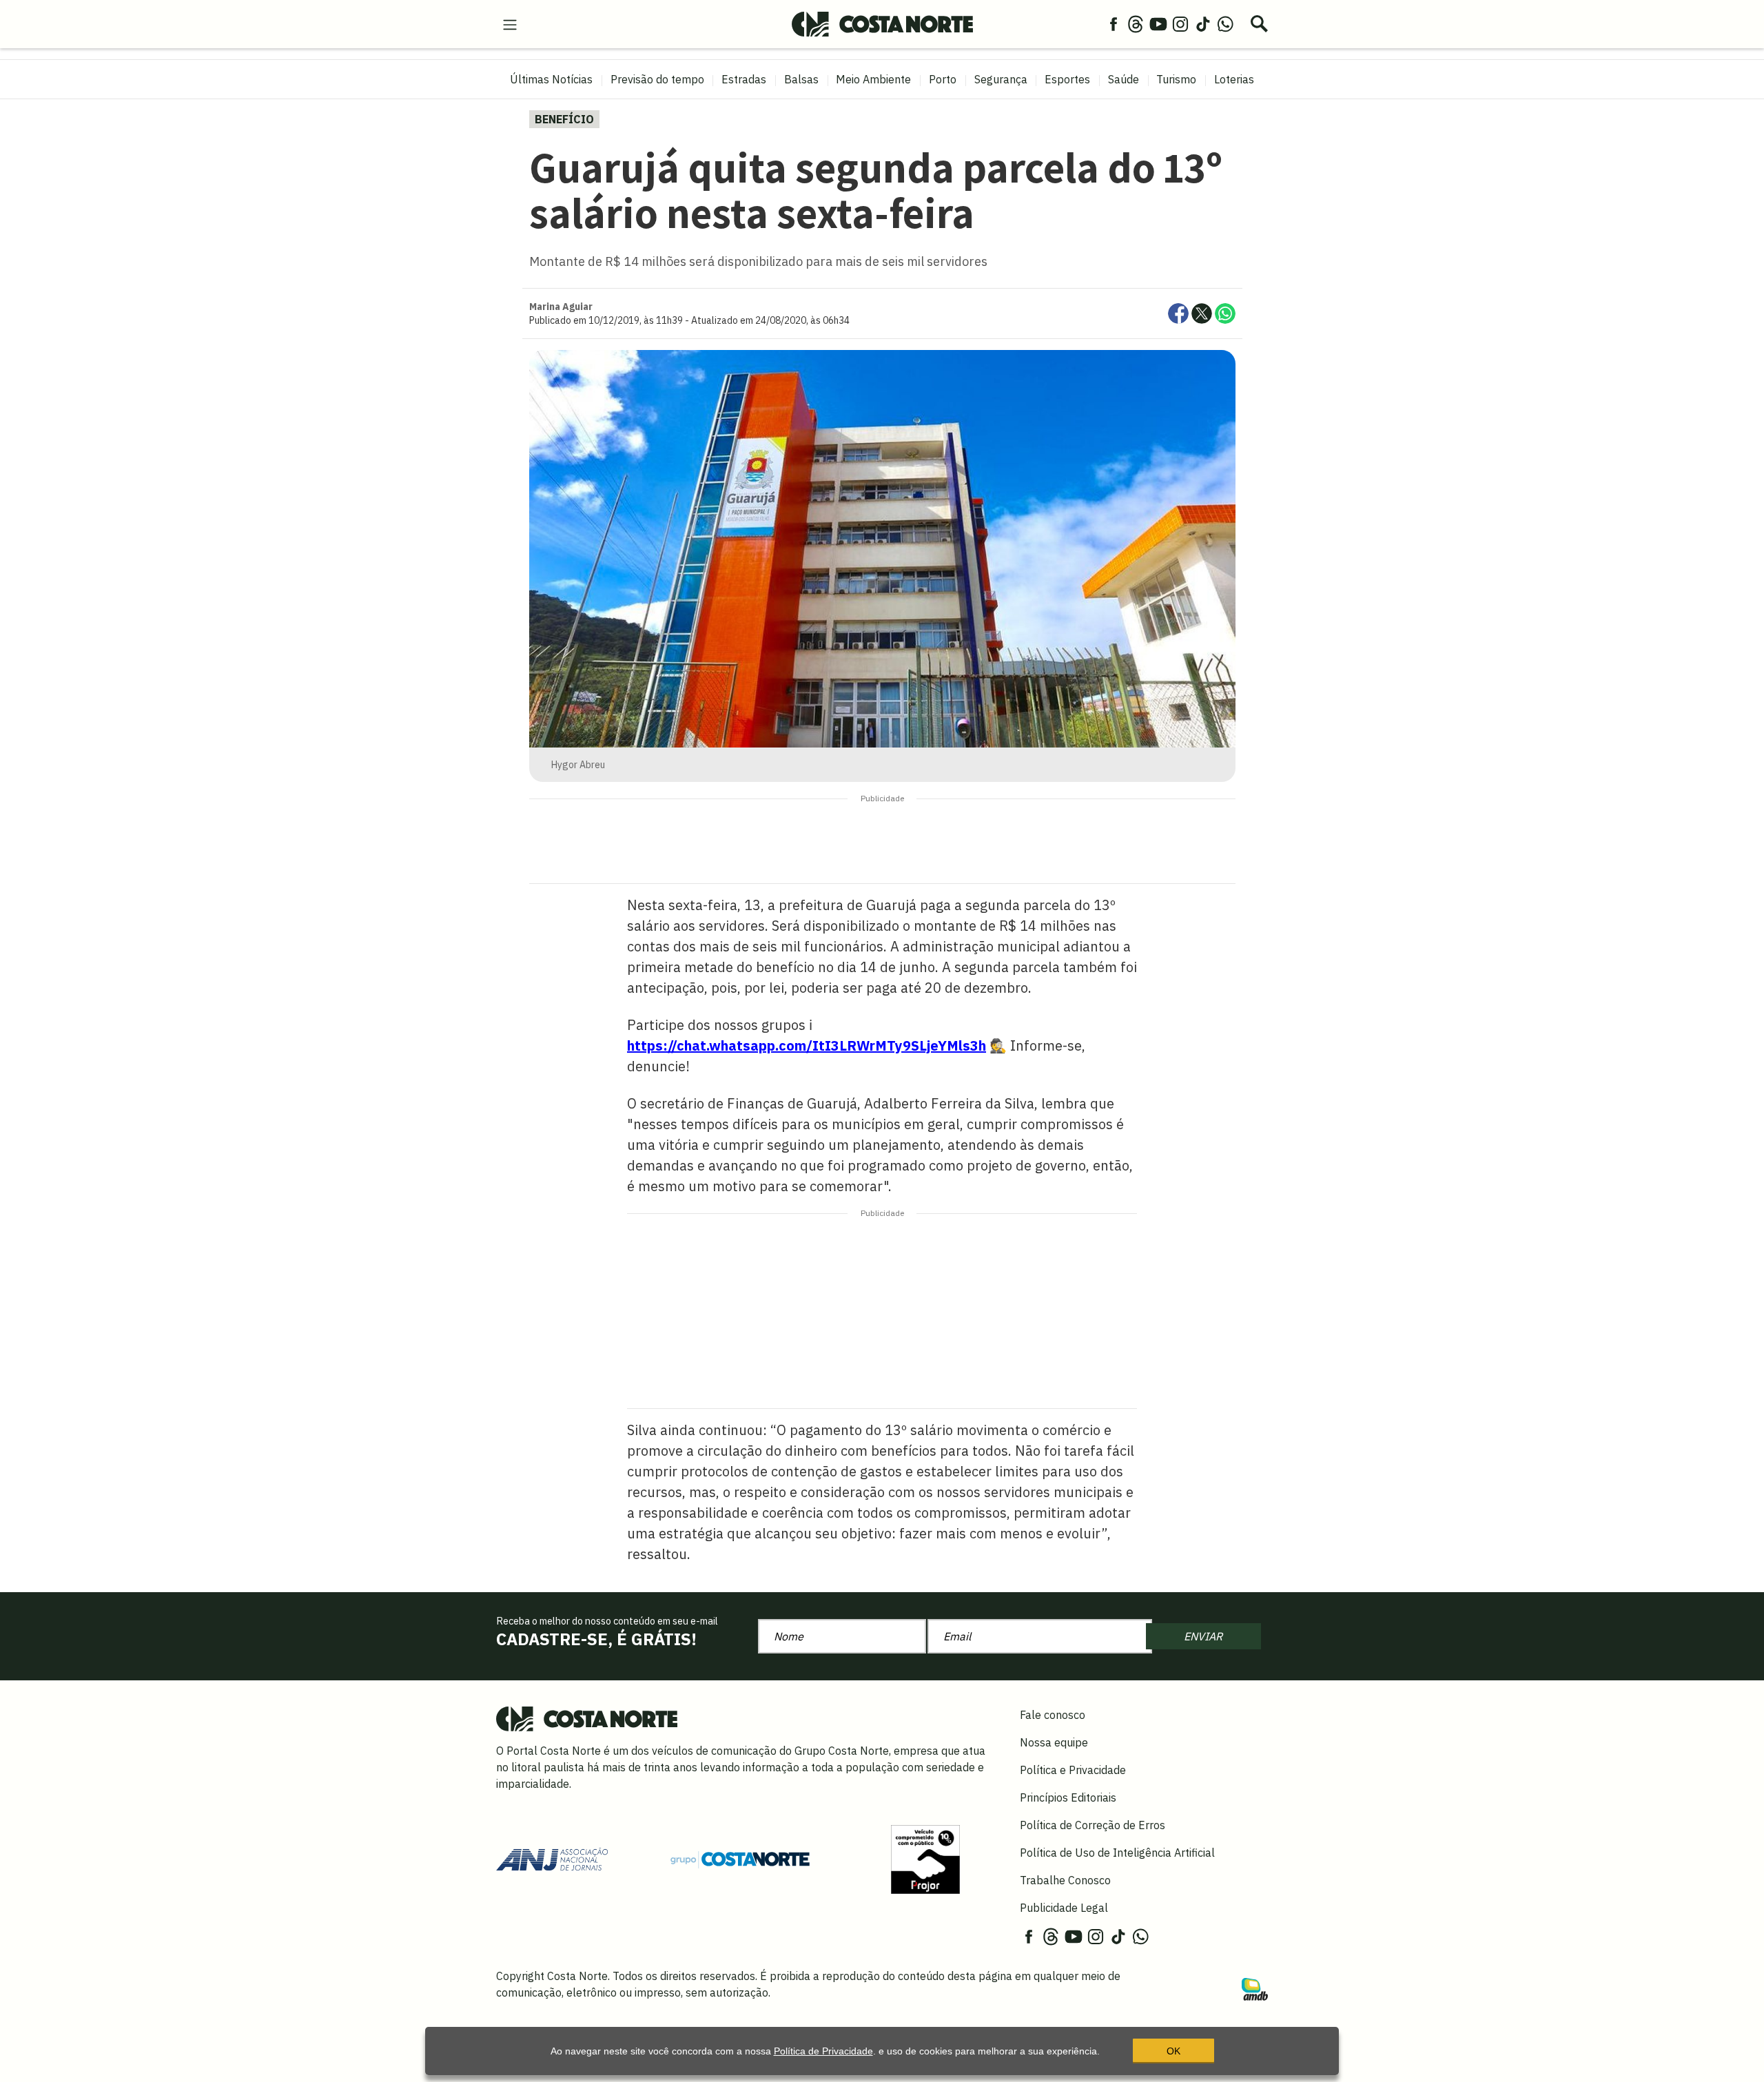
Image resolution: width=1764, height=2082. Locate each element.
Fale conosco (1053, 1715)
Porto (943, 79)
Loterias (1234, 79)
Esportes (1067, 79)
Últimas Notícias (551, 79)
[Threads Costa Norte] (1136, 23)
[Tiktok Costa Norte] (1203, 23)
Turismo (1176, 79)
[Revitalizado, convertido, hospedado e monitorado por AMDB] (1255, 1988)
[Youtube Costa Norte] (1158, 23)
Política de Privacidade (823, 2051)
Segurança (1001, 79)
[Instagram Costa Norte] (1180, 23)
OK (1173, 2051)
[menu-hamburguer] (510, 23)
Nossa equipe (1054, 1742)
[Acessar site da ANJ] (552, 1858)
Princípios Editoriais (1068, 1797)
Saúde (1124, 79)
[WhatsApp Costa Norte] (1225, 23)
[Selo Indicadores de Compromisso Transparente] (925, 1858)
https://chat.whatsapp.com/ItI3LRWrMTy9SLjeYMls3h (807, 1045)
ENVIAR (1203, 1636)
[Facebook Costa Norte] (1114, 23)
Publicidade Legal (1064, 1908)
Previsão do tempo (657, 79)
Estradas (744, 79)
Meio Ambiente (873, 79)
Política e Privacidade (1073, 1770)
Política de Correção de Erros (1093, 1825)
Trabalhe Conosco (1065, 1880)
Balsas (801, 79)
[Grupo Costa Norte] (740, 1859)
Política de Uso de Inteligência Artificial (1117, 1853)
